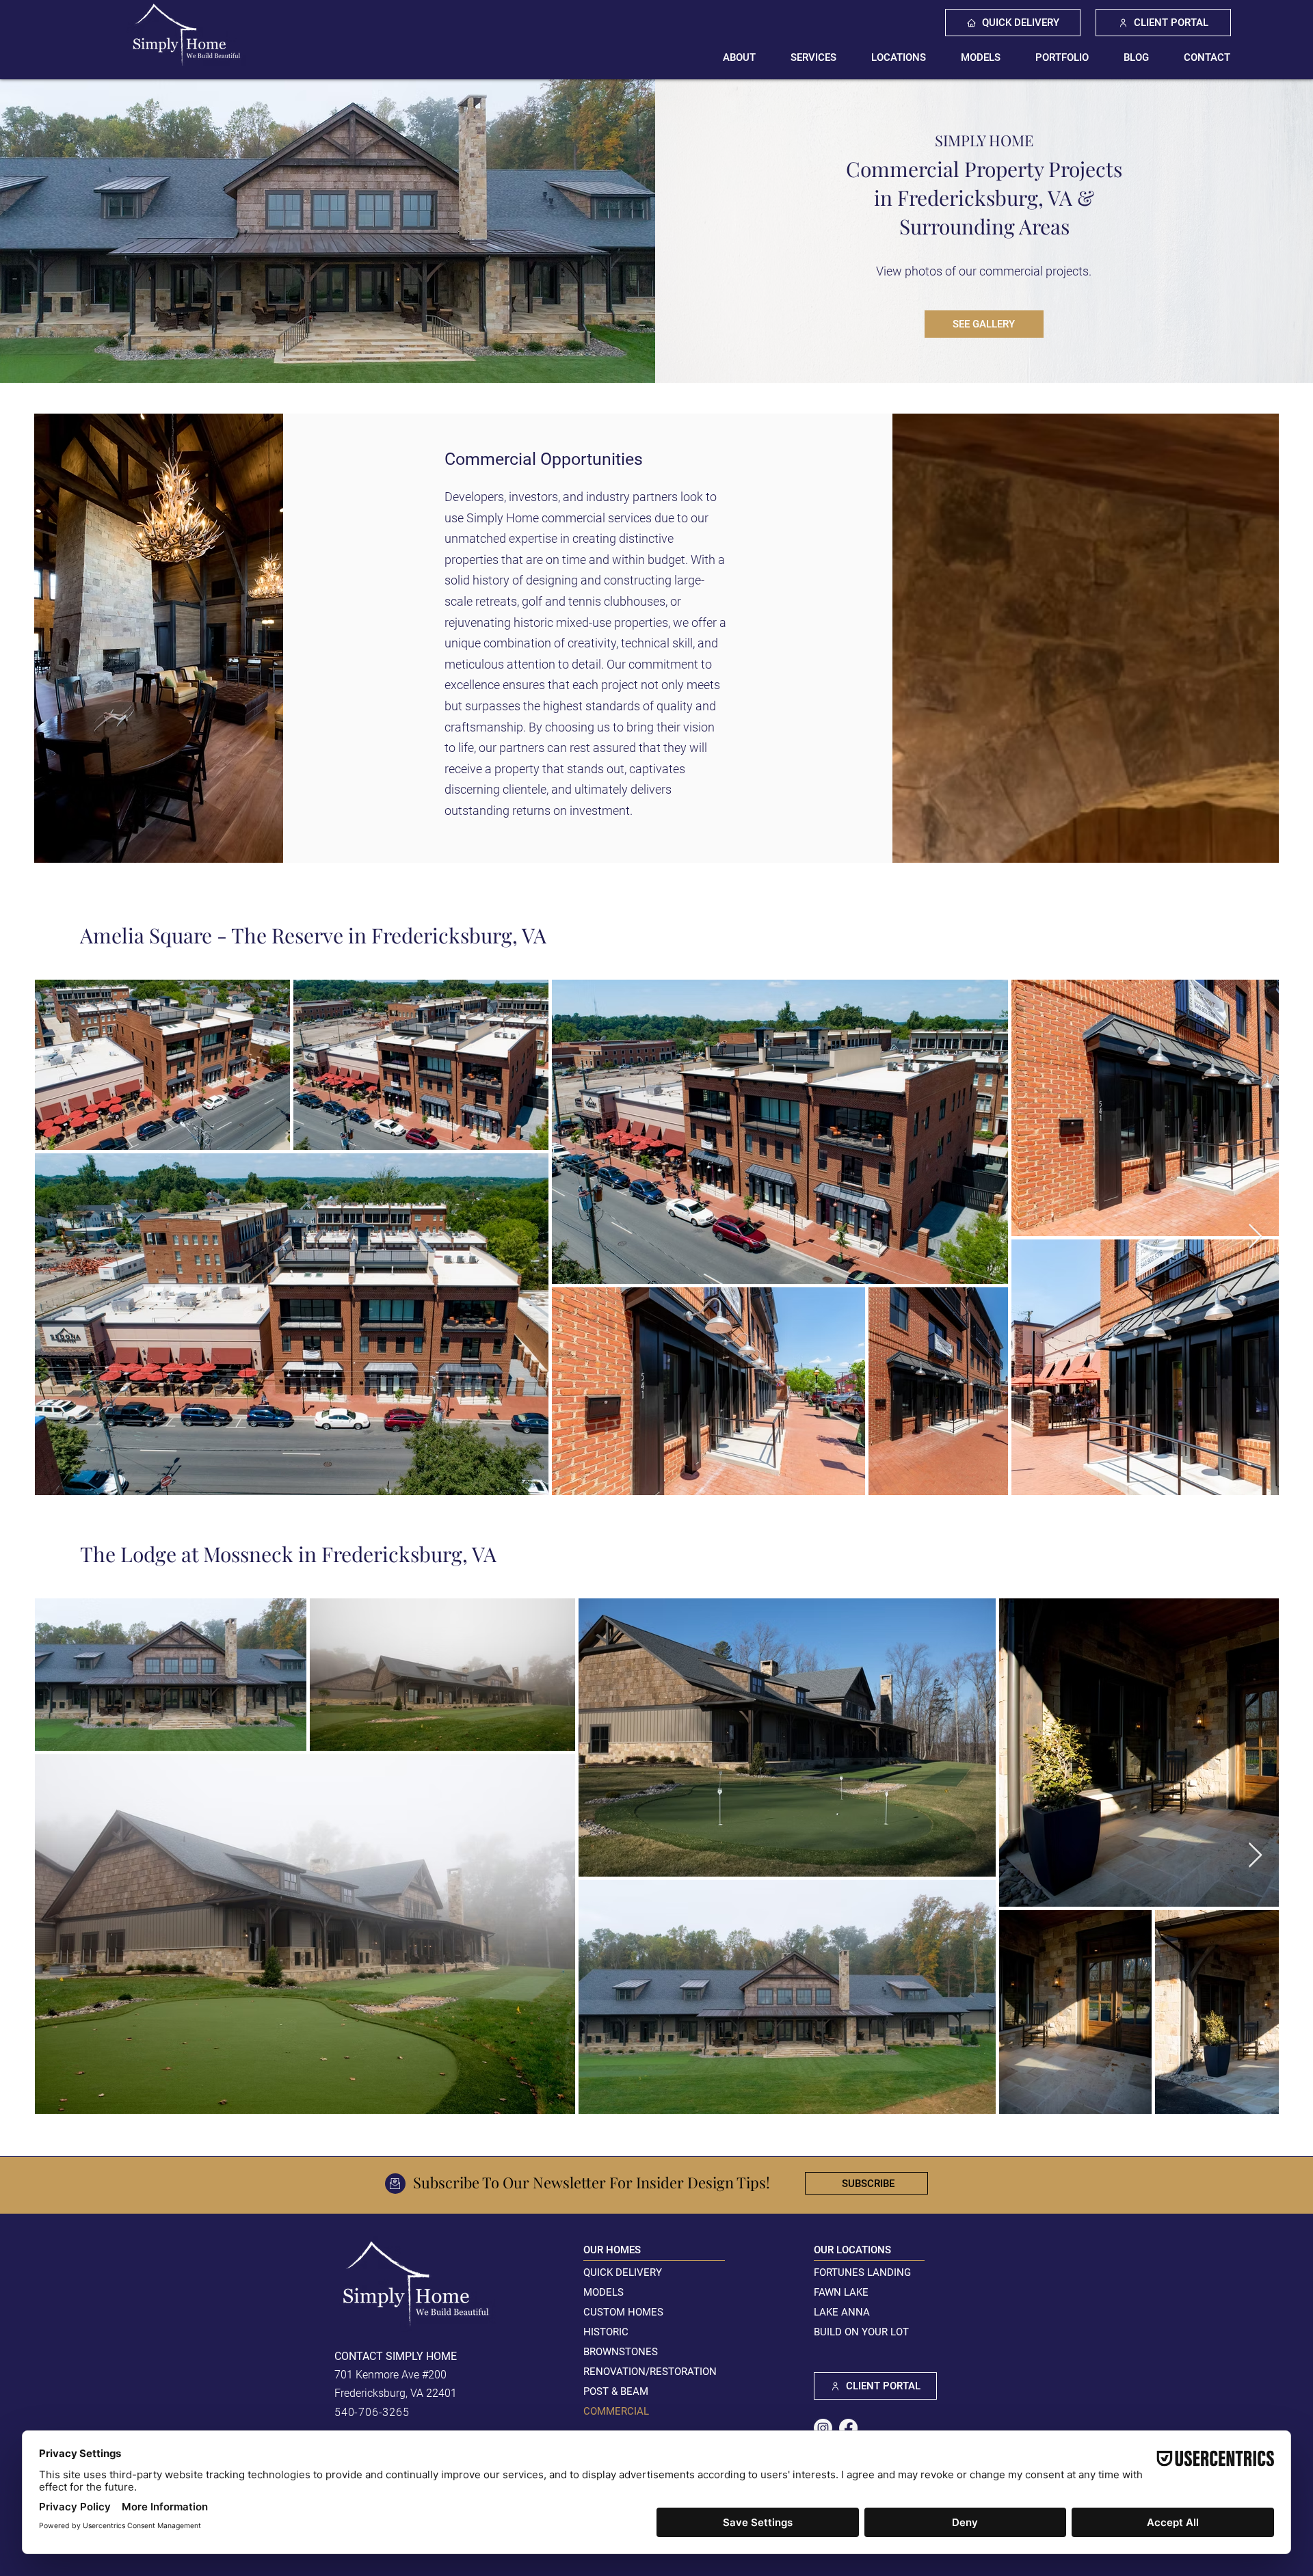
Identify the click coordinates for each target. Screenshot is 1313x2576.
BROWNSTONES (621, 2352)
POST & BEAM (616, 2391)
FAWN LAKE (841, 2292)
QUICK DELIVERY (623, 2272)
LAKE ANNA (842, 2312)
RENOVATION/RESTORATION (650, 2372)
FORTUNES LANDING (862, 2272)
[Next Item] (1255, 1237)
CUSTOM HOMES (623, 2312)
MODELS (604, 2292)
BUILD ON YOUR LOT (861, 2332)
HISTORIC (606, 2332)
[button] (814, 57)
